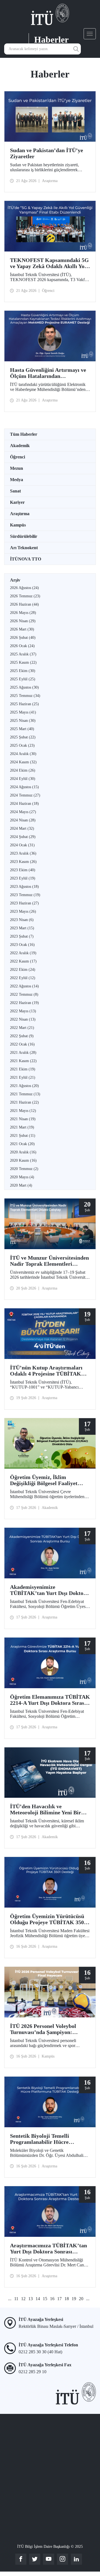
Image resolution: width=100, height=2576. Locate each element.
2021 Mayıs (23, 1111)
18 (67, 2299)
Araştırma (20, 514)
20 (81, 2299)
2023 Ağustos (24, 887)
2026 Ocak (22, 646)
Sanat (15, 491)
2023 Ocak (22, 945)
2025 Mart (22, 729)
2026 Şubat (23, 638)
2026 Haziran (24, 604)
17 (59, 2299)
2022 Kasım (23, 961)
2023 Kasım (23, 862)
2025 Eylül (23, 679)
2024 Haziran (24, 804)
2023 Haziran (24, 903)
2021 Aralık (23, 1053)
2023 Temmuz (25, 895)
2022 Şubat (22, 1036)
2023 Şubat (22, 936)
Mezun (17, 468)
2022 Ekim (23, 970)
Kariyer (17, 502)
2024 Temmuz (25, 795)
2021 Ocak (22, 1144)
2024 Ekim (23, 770)
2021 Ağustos (24, 1086)
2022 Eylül (23, 978)
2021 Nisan (23, 1119)
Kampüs (18, 525)
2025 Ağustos (24, 687)
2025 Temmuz (25, 696)
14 (38, 2299)
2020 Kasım (23, 1160)
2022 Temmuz (24, 994)
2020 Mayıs (22, 1177)
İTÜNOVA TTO (26, 559)
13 (31, 2299)
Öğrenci (17, 457)
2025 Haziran (24, 704)
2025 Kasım (23, 662)
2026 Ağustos (24, 588)
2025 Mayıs (23, 712)
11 (16, 2299)
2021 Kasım (23, 1061)
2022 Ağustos (24, 986)
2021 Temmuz (25, 1094)
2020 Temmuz (24, 1169)
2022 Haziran (24, 1003)
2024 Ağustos (24, 787)
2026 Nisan (23, 621)
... (10, 2299)
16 (52, 2299)
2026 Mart (22, 629)
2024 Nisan (23, 820)
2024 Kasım (23, 762)
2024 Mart (22, 828)
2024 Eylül (23, 779)
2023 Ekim (23, 870)
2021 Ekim (23, 1069)
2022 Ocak (22, 1044)
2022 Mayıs (23, 1011)
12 (23, 2299)
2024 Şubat (23, 837)
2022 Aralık (23, 953)
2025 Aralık (23, 654)
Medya (17, 480)
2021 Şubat (23, 1136)
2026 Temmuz (25, 596)
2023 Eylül (23, 878)
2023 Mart (22, 928)
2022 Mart (22, 1028)
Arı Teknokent (24, 548)
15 (45, 2299)
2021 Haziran (24, 1102)
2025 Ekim (23, 671)
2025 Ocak (22, 745)
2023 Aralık (23, 853)
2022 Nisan (23, 1019)
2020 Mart (21, 1185)
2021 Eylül (23, 1077)
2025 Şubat (23, 737)
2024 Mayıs (23, 812)
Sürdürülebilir (24, 536)
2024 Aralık (23, 754)
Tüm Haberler (24, 434)
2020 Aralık (23, 1152)
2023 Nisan (22, 920)
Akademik (20, 446)
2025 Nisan (23, 721)
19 (74, 2299)
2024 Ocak (22, 845)
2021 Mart (22, 1127)
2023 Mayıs (23, 911)
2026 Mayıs (23, 613)
